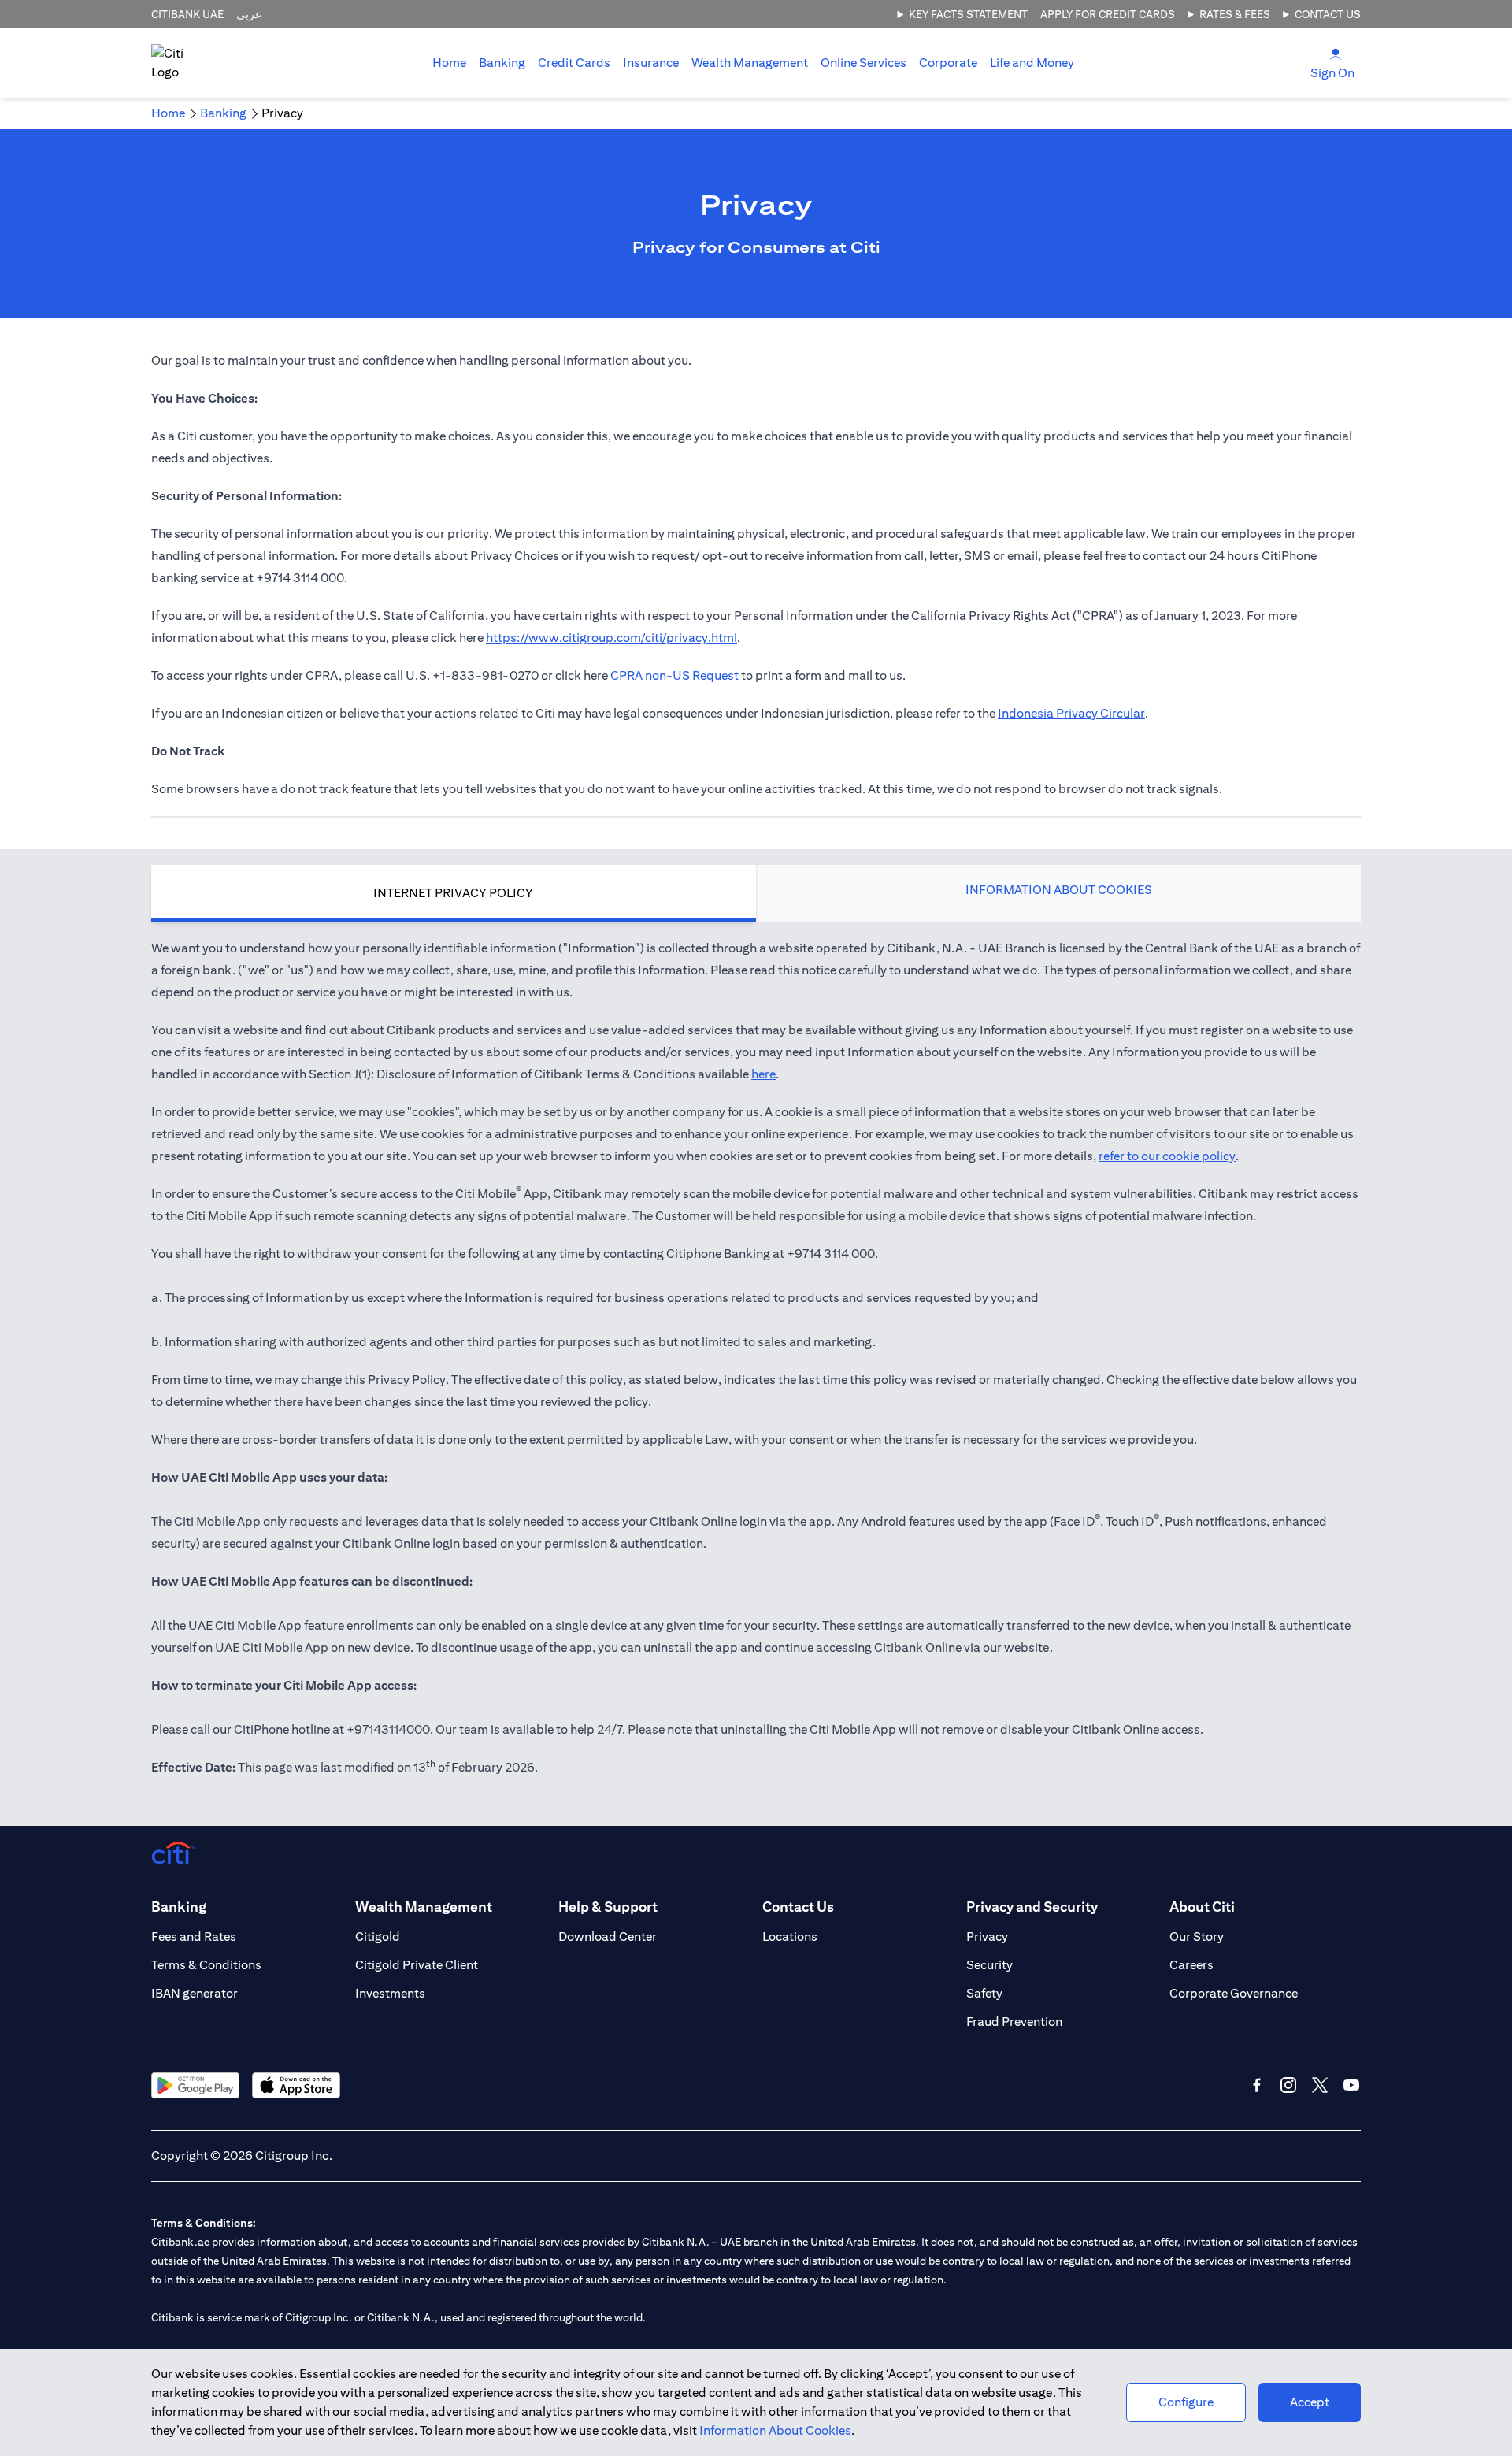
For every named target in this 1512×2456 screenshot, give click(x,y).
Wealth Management (750, 63)
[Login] (1336, 53)
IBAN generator (195, 1993)
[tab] (502, 63)
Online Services (863, 63)
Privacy (987, 1937)
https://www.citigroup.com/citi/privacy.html (611, 638)
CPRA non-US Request (676, 675)
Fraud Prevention (1014, 2022)
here (763, 1074)
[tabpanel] (756, 1366)
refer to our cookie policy (1167, 1156)
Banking (502, 63)
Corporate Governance (1234, 1993)
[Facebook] (1257, 2085)
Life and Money (1032, 63)
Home (449, 63)
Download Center (608, 1937)
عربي (249, 14)
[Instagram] (1288, 2085)
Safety (984, 1993)
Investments (390, 1993)
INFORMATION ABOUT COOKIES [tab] (1059, 890)
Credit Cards (574, 63)
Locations (790, 1937)
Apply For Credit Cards (1108, 14)
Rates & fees (1235, 14)
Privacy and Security (1032, 1907)
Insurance (651, 63)
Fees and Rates (194, 1937)
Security (989, 1965)
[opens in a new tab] (195, 2085)
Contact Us (1328, 14)
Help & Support (608, 1907)
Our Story (1197, 1937)
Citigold (378, 1937)
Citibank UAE (187, 14)
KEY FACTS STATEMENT (968, 14)
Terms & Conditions (206, 1965)
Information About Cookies (775, 2430)
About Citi (1202, 1907)
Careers (1191, 1965)
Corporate (948, 63)
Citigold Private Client (417, 1965)
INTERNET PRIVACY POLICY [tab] (453, 893)
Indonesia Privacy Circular (1071, 713)
